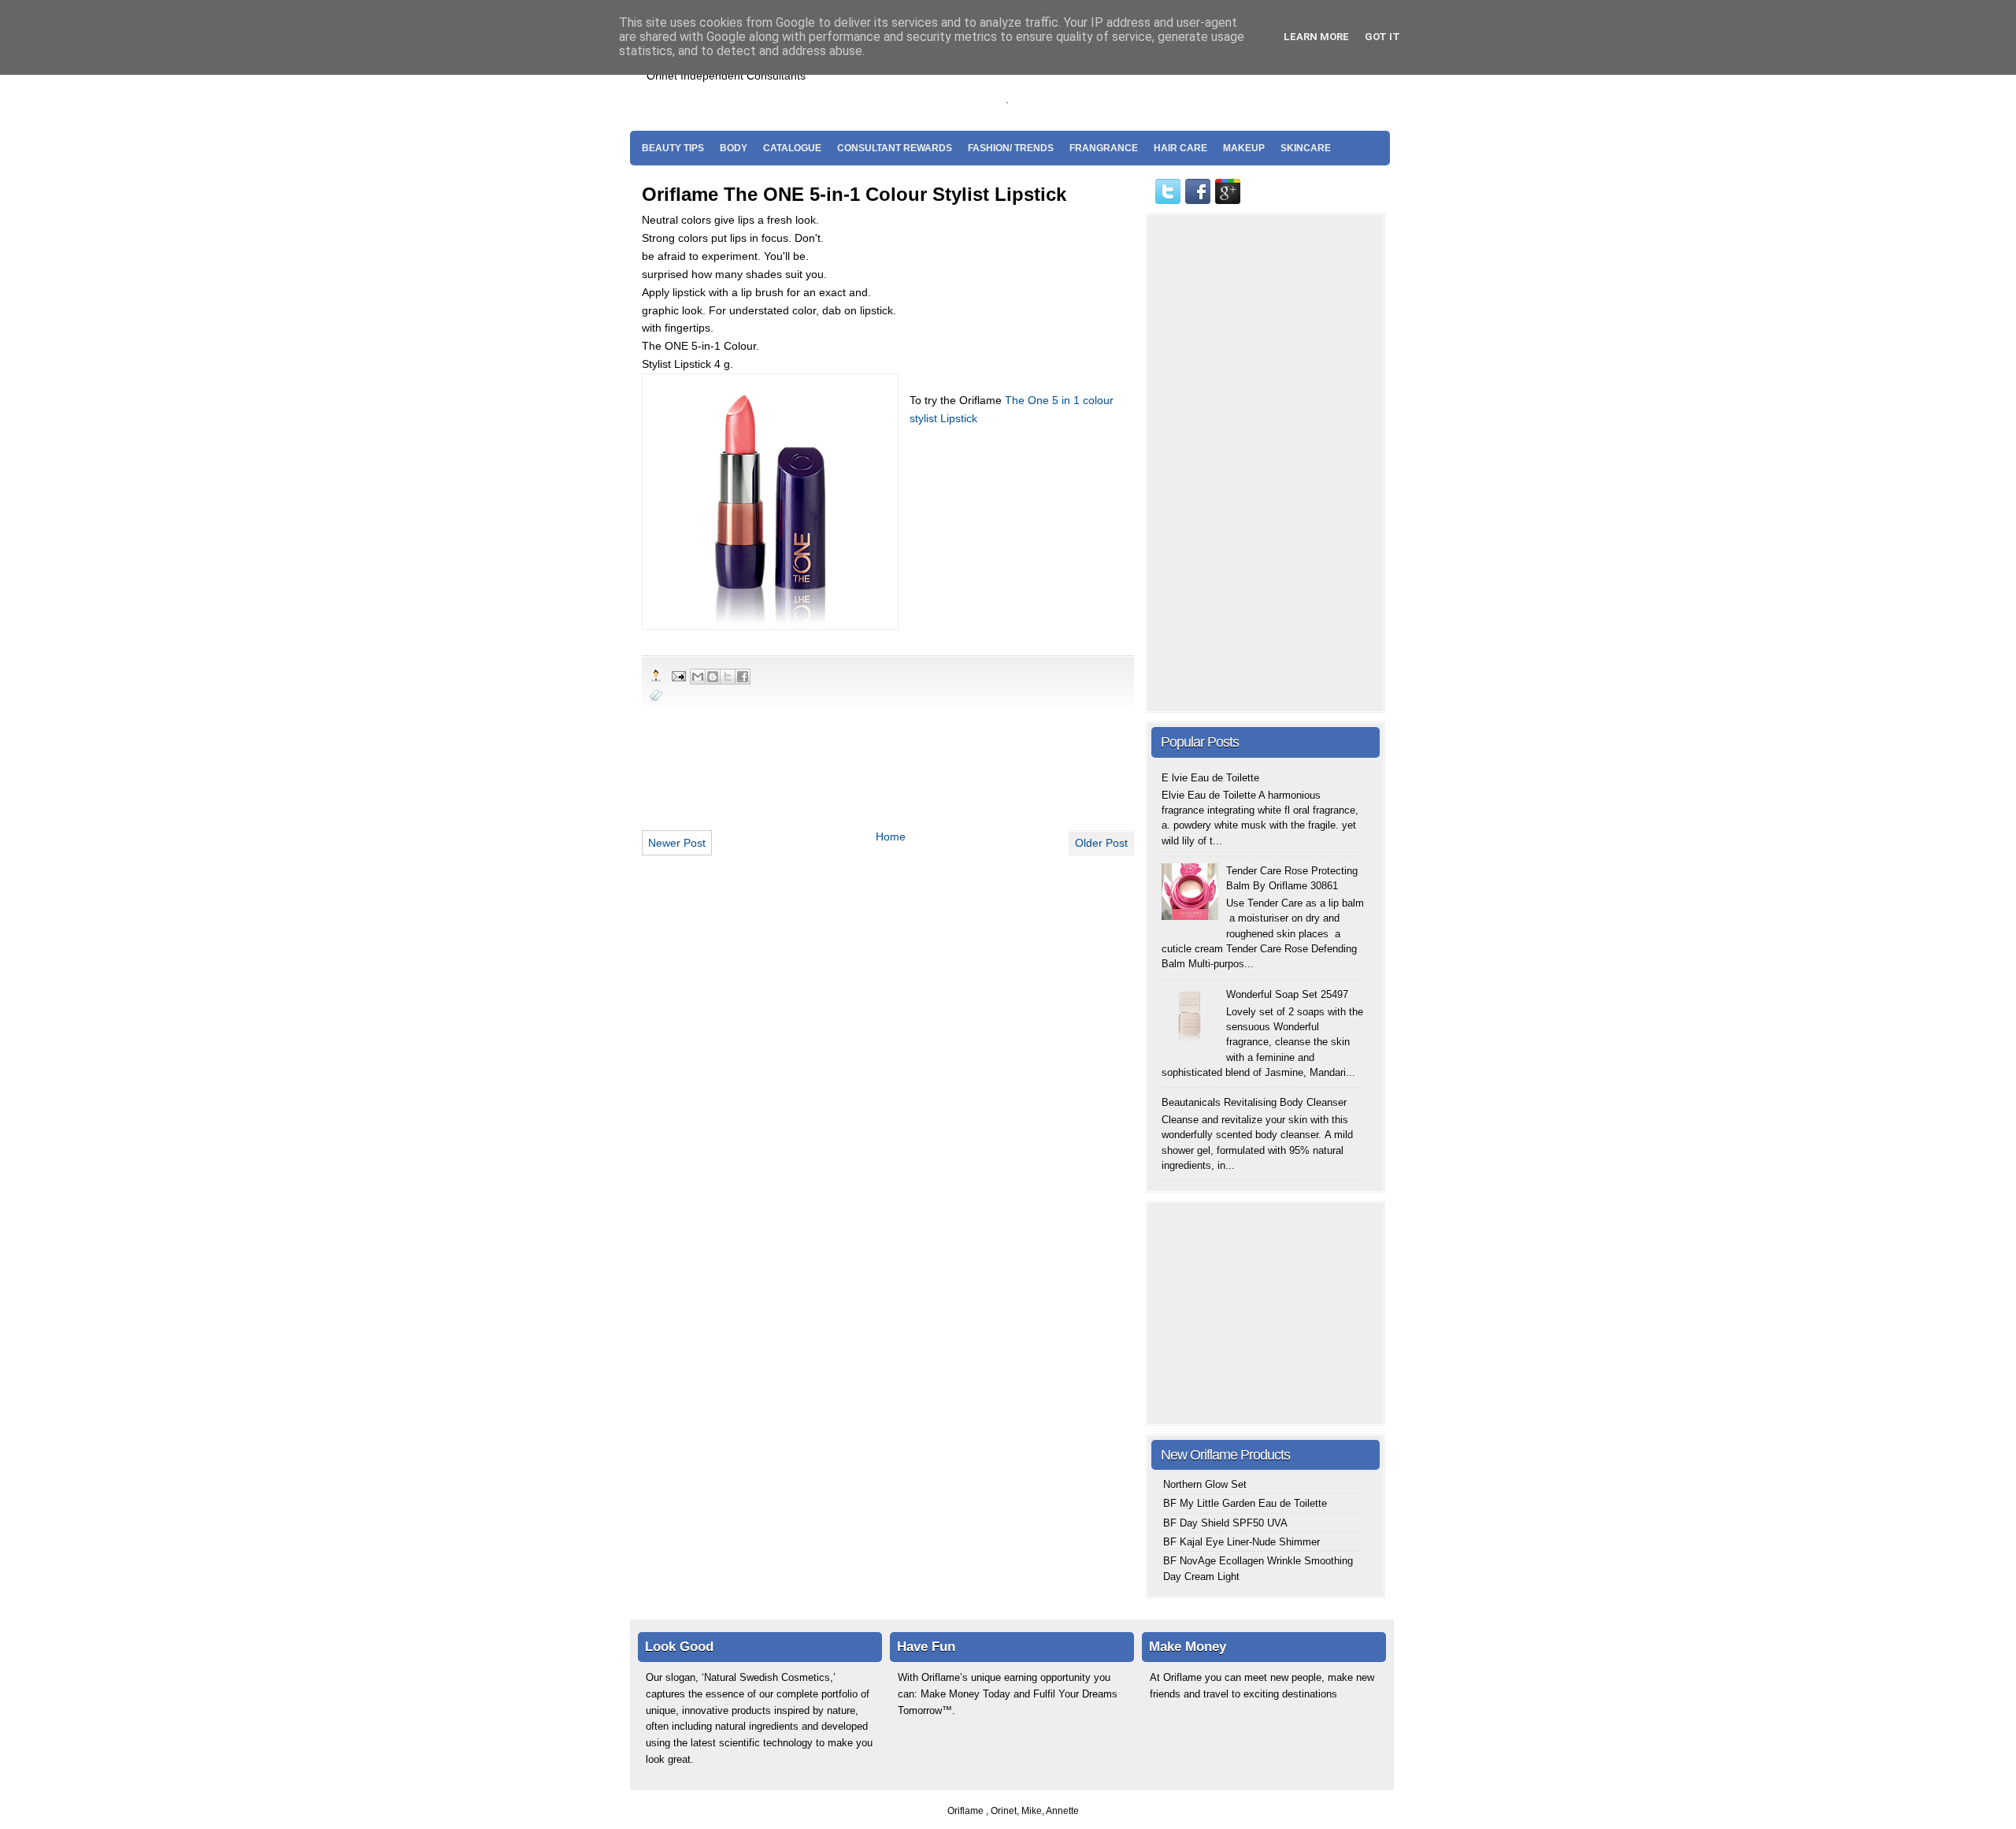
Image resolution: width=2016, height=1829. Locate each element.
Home (891, 837)
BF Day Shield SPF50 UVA (1225, 1523)
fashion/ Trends (1011, 148)
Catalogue (792, 148)
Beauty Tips (673, 148)
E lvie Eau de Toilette (1210, 778)
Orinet (1004, 1811)
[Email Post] (678, 675)
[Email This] (698, 677)
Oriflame (967, 1811)
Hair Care (1180, 148)
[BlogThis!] (713, 677)
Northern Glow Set (1205, 1484)
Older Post (1101, 843)
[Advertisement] (1196, 80)
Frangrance (1104, 148)
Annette (1062, 1811)
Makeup (1244, 148)
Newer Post (677, 843)
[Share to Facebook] (743, 677)
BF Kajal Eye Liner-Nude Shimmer (1241, 1542)
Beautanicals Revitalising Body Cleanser (1254, 1102)
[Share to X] (728, 677)
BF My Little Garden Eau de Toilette (1245, 1503)
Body (734, 148)
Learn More (1316, 37)
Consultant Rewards (895, 148)
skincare (1306, 148)
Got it (1382, 37)
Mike (1032, 1811)
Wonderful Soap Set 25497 (1287, 994)
